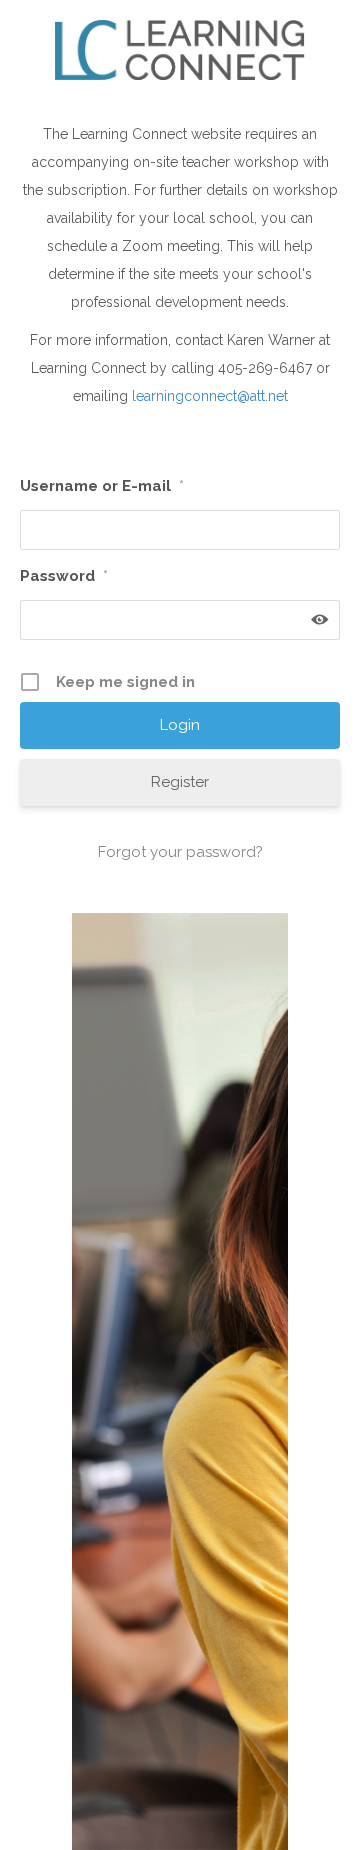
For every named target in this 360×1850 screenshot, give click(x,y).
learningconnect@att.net (210, 396)
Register (180, 782)
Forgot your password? (180, 852)
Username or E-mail (102, 486)
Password (64, 576)
